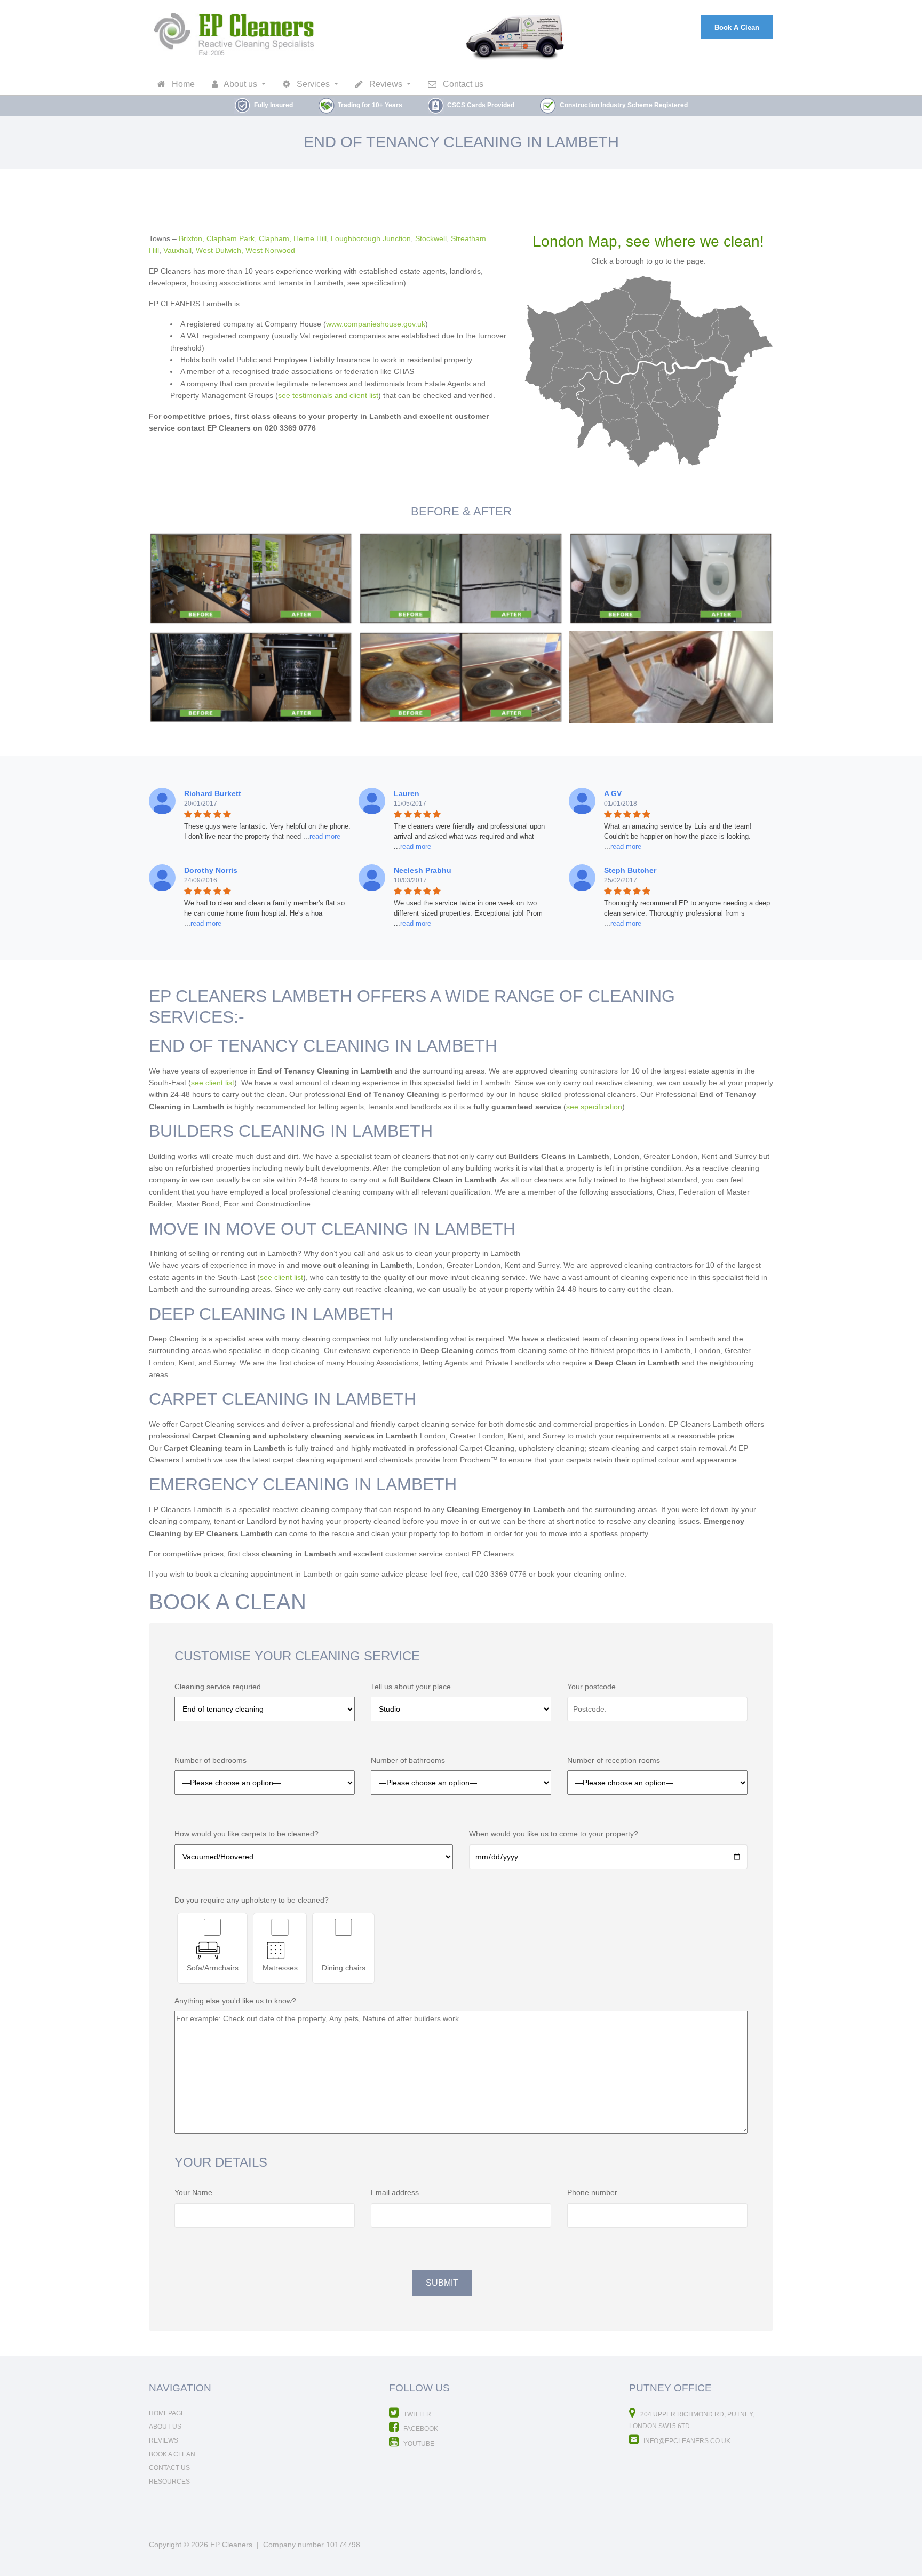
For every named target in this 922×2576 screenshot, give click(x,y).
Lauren (407, 793)
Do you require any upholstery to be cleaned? (252, 1900)
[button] (322, 836)
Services (312, 84)
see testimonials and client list (328, 395)
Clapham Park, (232, 238)
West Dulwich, (220, 250)
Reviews (385, 84)
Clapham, (275, 238)
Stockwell (431, 238)
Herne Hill (310, 238)
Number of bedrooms (210, 1760)
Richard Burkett (213, 793)
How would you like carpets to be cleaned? (247, 1834)
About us (240, 84)
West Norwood (270, 250)
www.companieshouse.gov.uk (376, 324)
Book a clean (172, 2454)
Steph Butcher (630, 870)
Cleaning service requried (218, 1687)
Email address (395, 2192)
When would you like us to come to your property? (554, 1834)
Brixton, (192, 238)
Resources (169, 2482)
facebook (420, 2429)
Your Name (193, 2192)
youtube (418, 2444)
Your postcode (591, 1687)
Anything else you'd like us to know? (235, 2001)
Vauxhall (177, 250)
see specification (594, 1107)
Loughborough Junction (371, 238)
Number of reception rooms (614, 1760)
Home (182, 84)
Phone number (592, 2192)
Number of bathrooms (408, 1760)
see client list (213, 1083)
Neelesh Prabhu (423, 870)
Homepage (167, 2413)
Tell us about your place (411, 1687)
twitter (416, 2414)
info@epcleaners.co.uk (686, 2441)
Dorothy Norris (211, 870)
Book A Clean (737, 27)
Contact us (462, 84)
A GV (613, 793)
